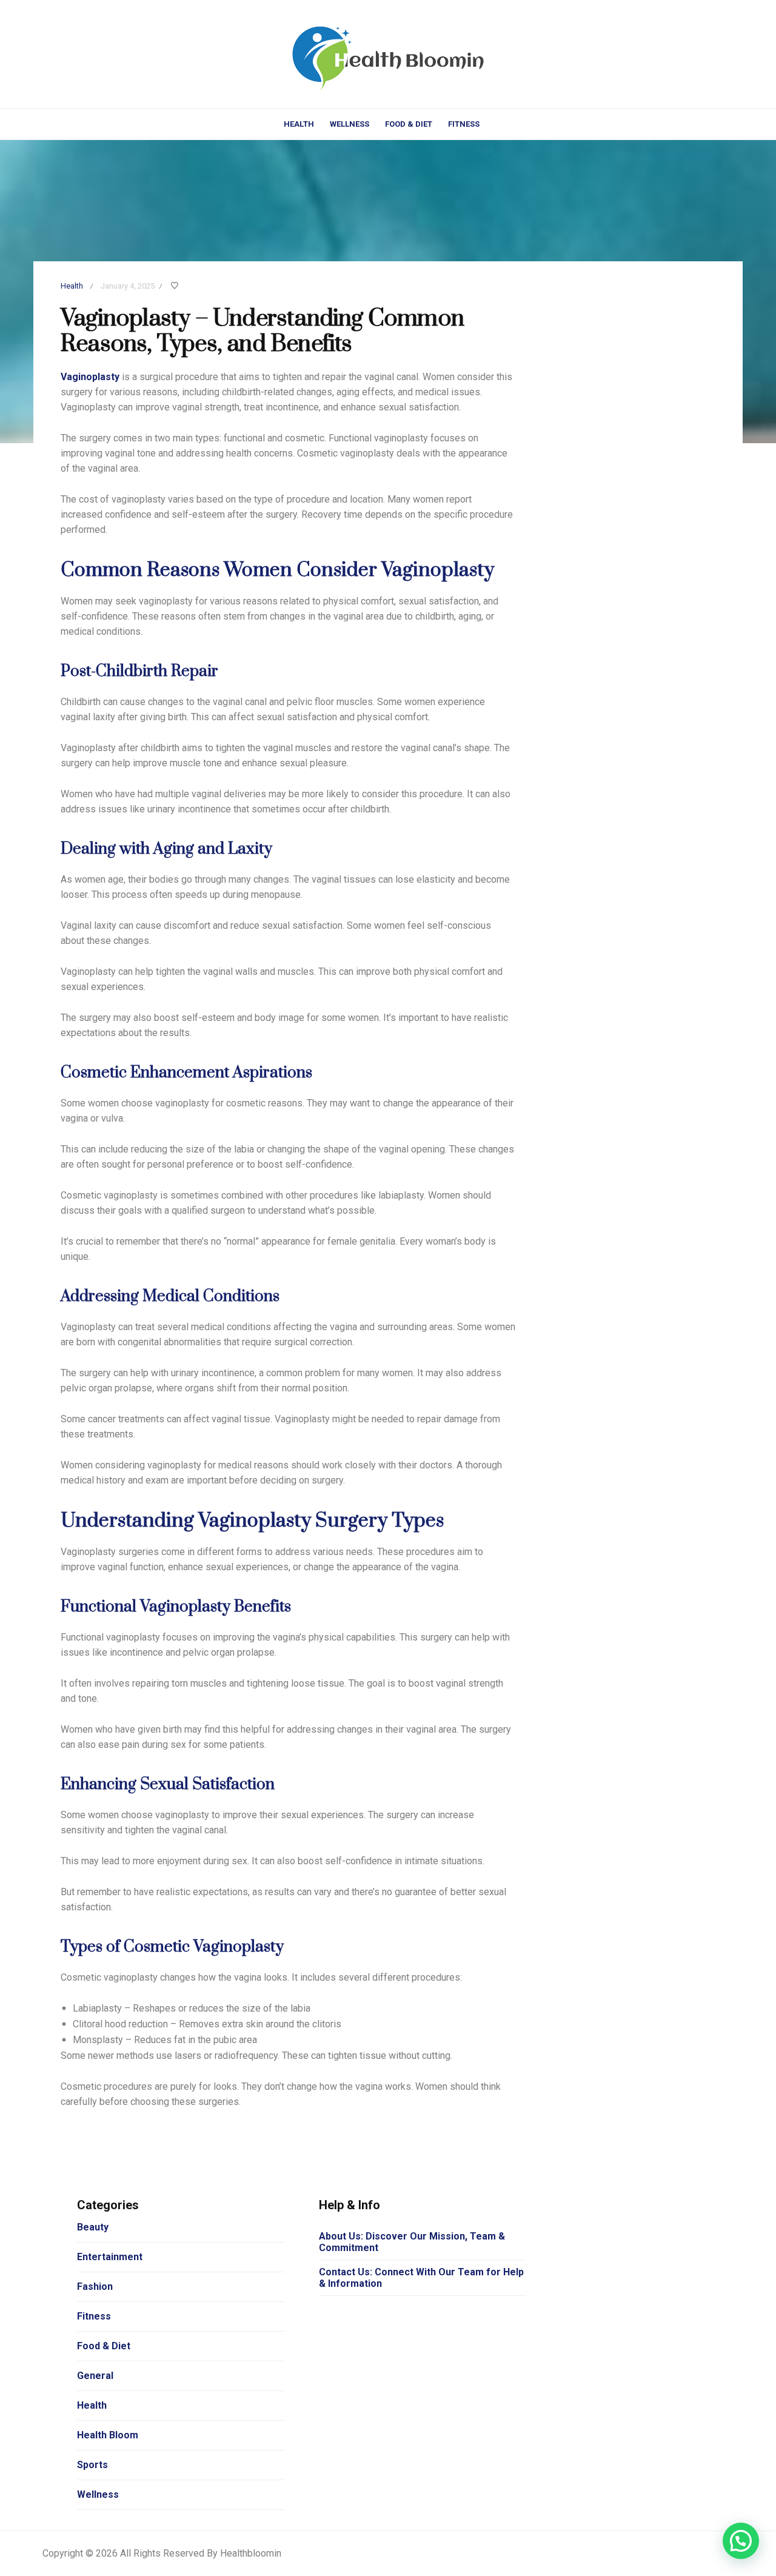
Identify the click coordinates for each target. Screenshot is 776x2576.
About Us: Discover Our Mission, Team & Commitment (412, 2242)
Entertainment (110, 2257)
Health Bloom (108, 2435)
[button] (741, 2541)
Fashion (95, 2287)
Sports (92, 2465)
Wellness (350, 124)
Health (299, 124)
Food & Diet (409, 124)
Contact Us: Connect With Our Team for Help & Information (421, 2278)
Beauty (93, 2227)
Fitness (464, 124)
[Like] (176, 286)
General (95, 2376)
